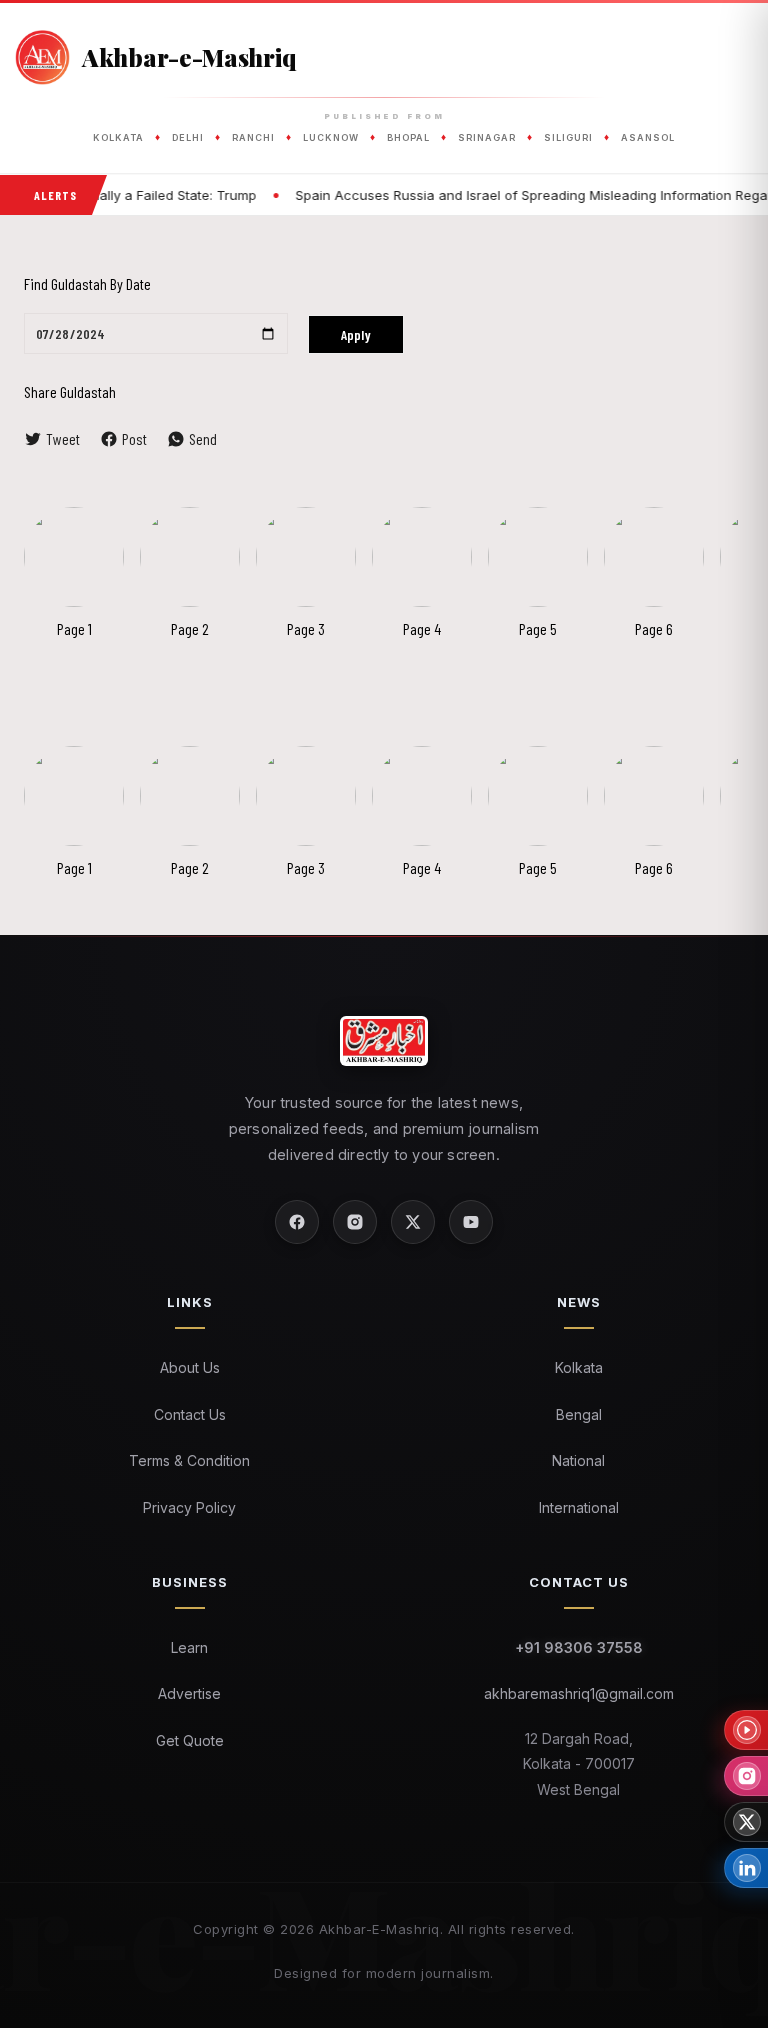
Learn (189, 1647)
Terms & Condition (189, 1460)
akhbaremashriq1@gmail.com (579, 1693)
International (579, 1507)
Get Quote (190, 1740)
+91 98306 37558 (579, 1647)
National (578, 1460)
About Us (190, 1367)
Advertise (189, 1693)
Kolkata (579, 1367)
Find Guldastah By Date (87, 283)
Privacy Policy (189, 1507)
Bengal (579, 1414)
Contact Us (190, 1414)
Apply (356, 334)
